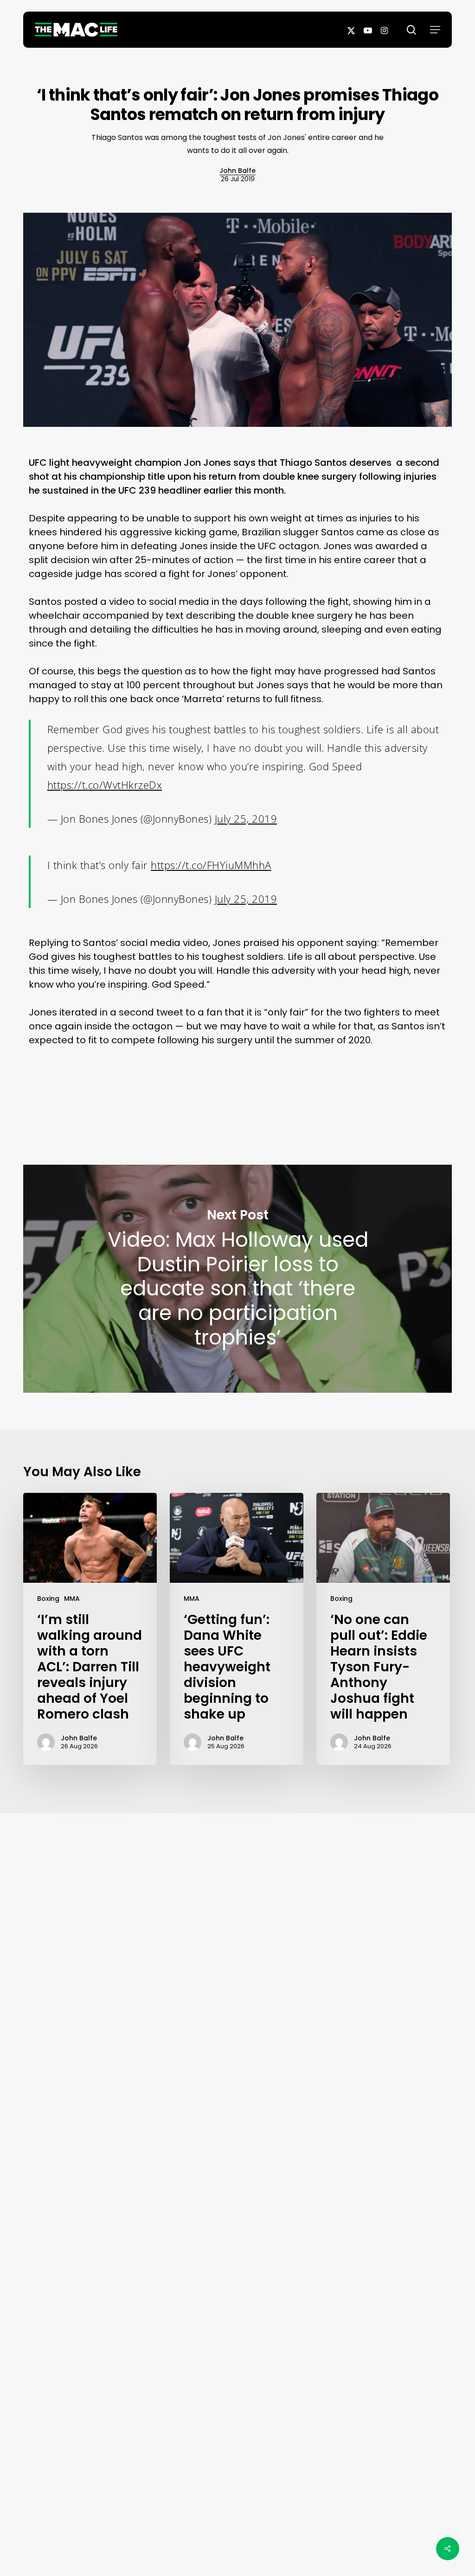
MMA (72, 1599)
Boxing (48, 1599)
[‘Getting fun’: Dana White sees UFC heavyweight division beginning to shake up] (237, 1629)
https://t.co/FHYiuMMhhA (211, 865)
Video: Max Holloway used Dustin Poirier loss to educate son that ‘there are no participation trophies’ (237, 1279)
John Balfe (237, 171)
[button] (435, 30)
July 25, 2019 (246, 818)
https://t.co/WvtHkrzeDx (105, 785)
